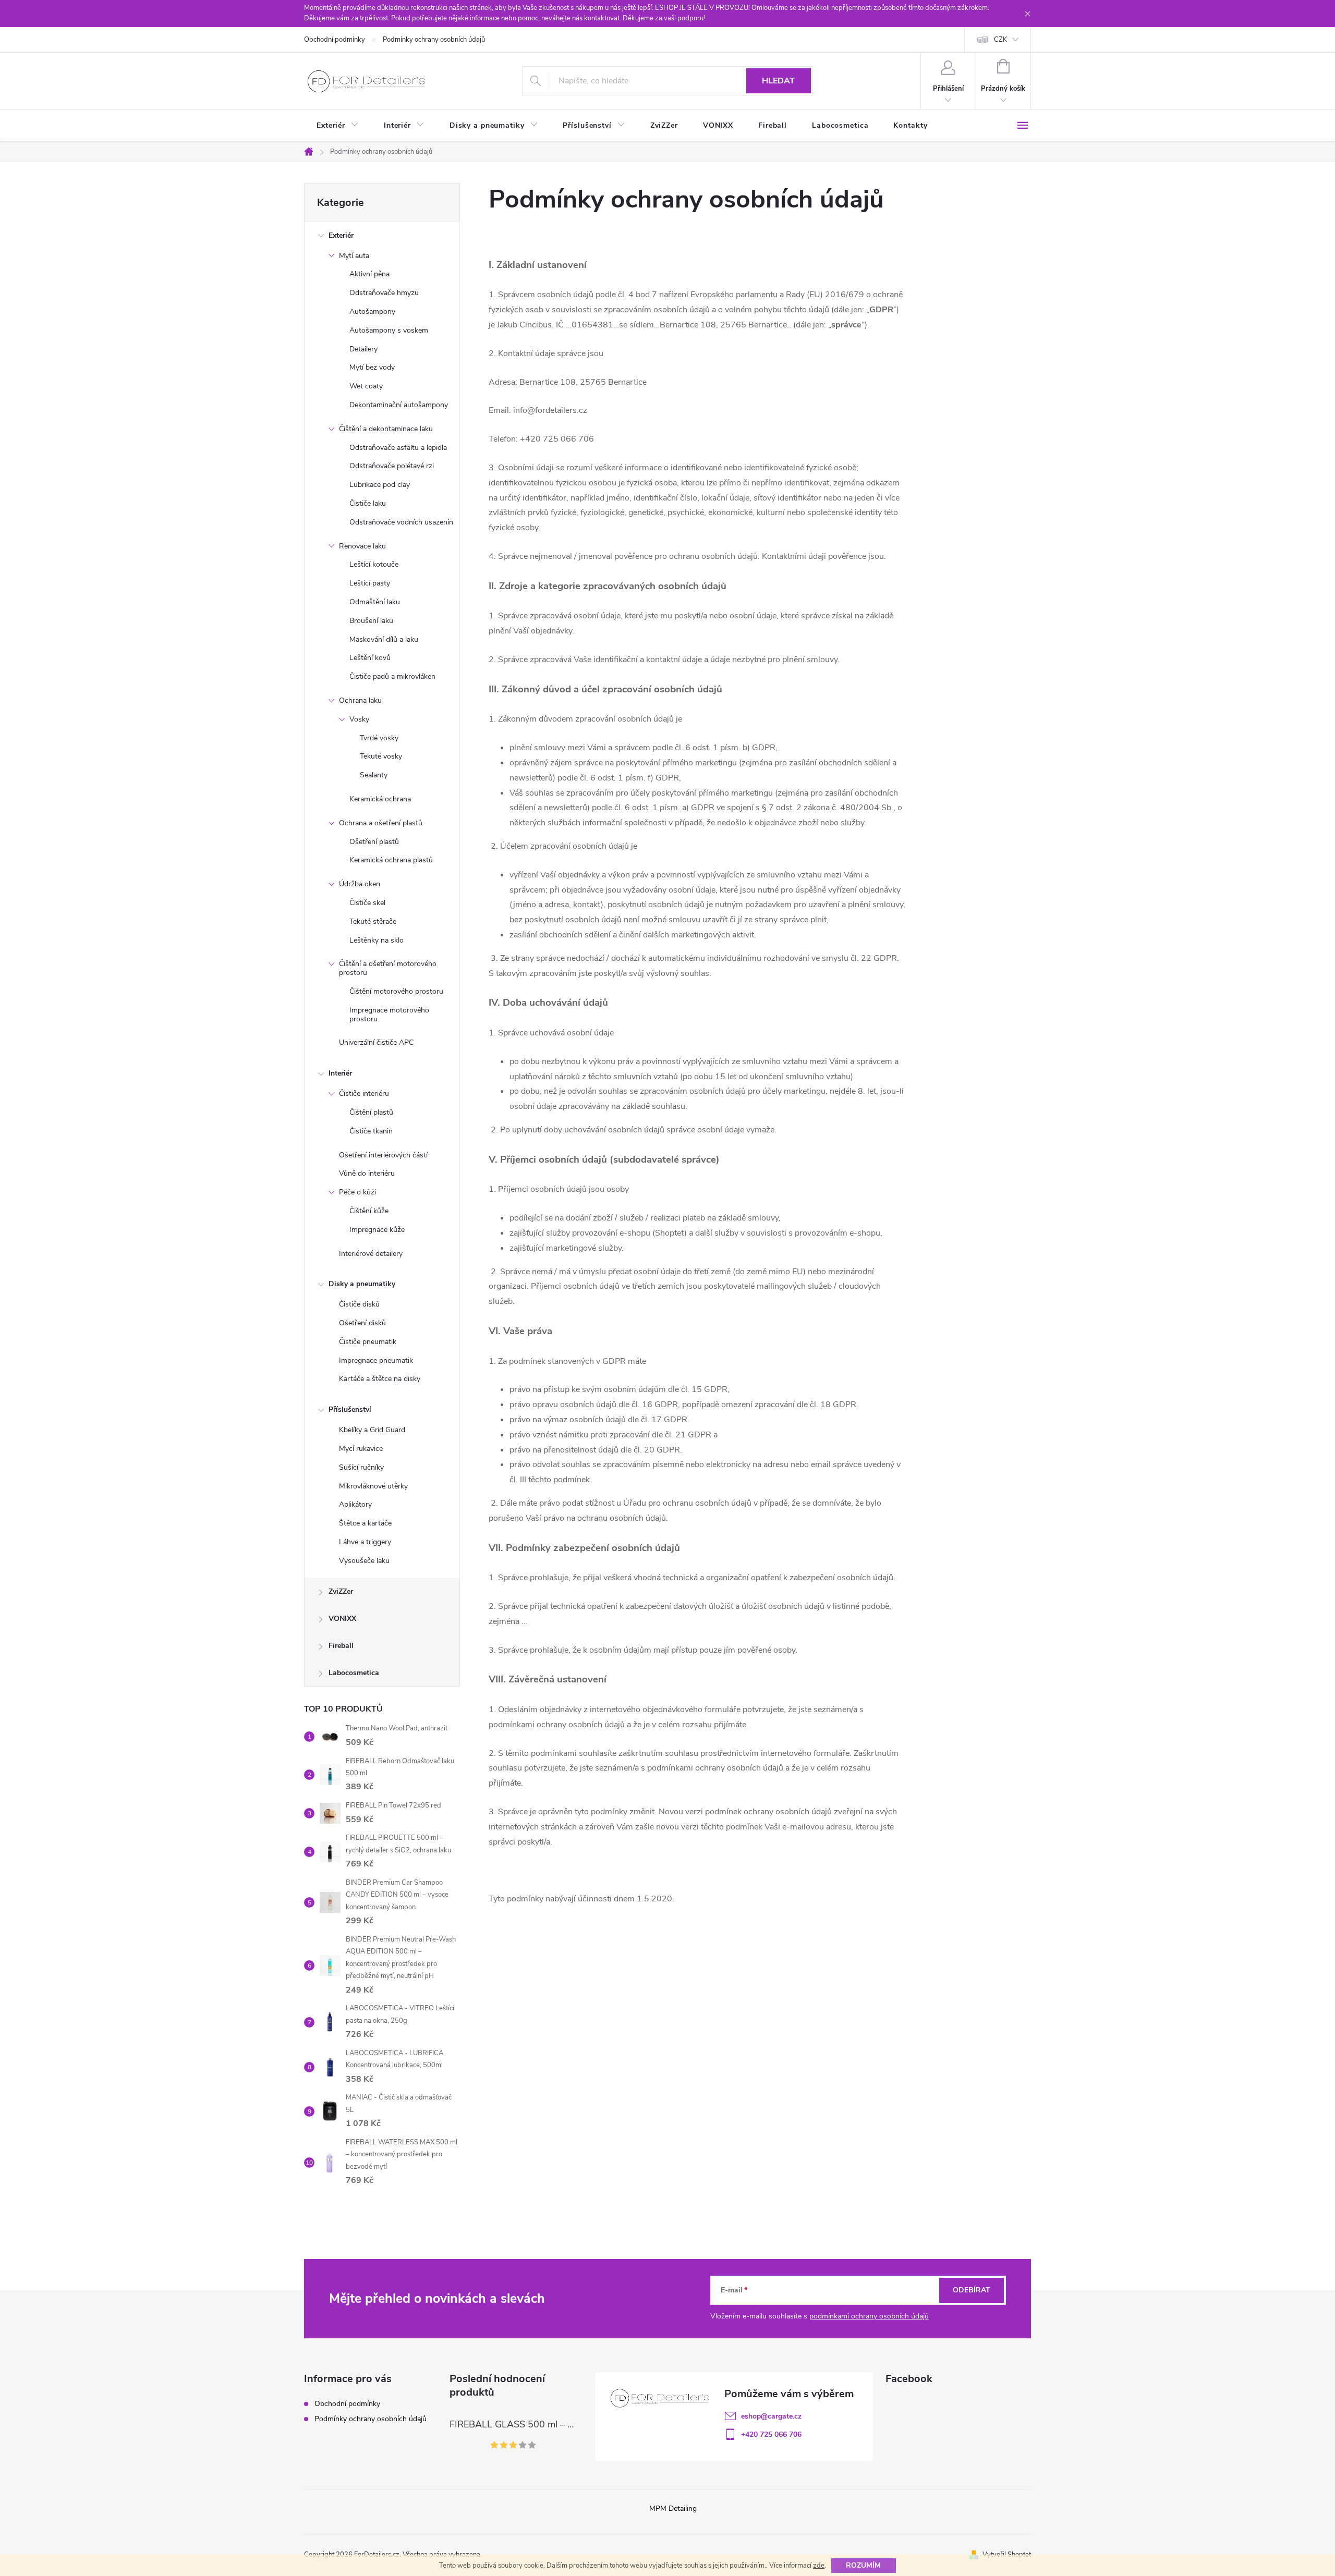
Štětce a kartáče (365, 1523)
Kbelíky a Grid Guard (372, 1430)
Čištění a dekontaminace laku (386, 429)
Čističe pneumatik (368, 1342)
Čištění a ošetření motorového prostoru (388, 968)
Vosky (359, 719)
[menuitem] (338, 126)
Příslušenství (350, 1409)
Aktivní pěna (369, 274)
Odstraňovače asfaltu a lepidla (398, 448)
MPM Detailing (673, 2508)
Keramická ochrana (380, 799)
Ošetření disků (362, 1323)
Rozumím (863, 2565)
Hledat (778, 81)
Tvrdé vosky (379, 738)
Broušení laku (371, 621)
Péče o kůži (357, 1192)
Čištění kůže (369, 1211)
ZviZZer (341, 1591)
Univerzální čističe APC (376, 1042)
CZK (1000, 40)
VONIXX (342, 1619)
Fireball (341, 1646)
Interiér (340, 1073)
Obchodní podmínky (335, 40)
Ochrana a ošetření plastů (381, 823)
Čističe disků (359, 1304)
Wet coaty (366, 386)
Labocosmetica (354, 1673)
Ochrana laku (360, 700)
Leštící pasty (370, 583)
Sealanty (374, 775)
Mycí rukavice (361, 1449)
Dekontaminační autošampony (399, 405)
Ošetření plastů (374, 842)
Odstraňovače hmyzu (384, 293)
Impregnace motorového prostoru (389, 1015)
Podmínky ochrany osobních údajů (434, 40)
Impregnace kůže (377, 1230)
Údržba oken (360, 884)
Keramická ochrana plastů (391, 860)
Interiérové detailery (371, 1254)
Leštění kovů (370, 658)
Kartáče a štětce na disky (380, 1379)
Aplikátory (355, 1504)
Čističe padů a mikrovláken (392, 676)
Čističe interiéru (364, 1094)
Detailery (363, 349)
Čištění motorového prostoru (396, 991)
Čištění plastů (371, 1112)
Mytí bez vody (372, 367)
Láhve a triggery (365, 1542)
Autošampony (372, 312)
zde (819, 2566)
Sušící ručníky (361, 1467)
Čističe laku (368, 503)
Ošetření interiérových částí (383, 1155)
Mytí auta (354, 256)
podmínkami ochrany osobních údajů (869, 2316)
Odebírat (972, 2290)
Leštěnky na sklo (377, 940)
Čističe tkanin (371, 1131)
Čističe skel (367, 903)
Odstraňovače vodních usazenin (401, 522)
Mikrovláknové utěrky (373, 1486)
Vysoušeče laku (364, 1561)
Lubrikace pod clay (380, 485)
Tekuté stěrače (373, 921)
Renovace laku (362, 546)
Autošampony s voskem (389, 330)
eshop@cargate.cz (771, 2416)
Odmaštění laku (375, 602)
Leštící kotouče (374, 564)
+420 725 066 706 (771, 2434)
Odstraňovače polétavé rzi (392, 466)
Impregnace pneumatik (376, 1360)
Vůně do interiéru (367, 1173)
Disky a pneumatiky (362, 1284)
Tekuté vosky (381, 756)
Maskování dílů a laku (384, 639)
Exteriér (341, 235)
